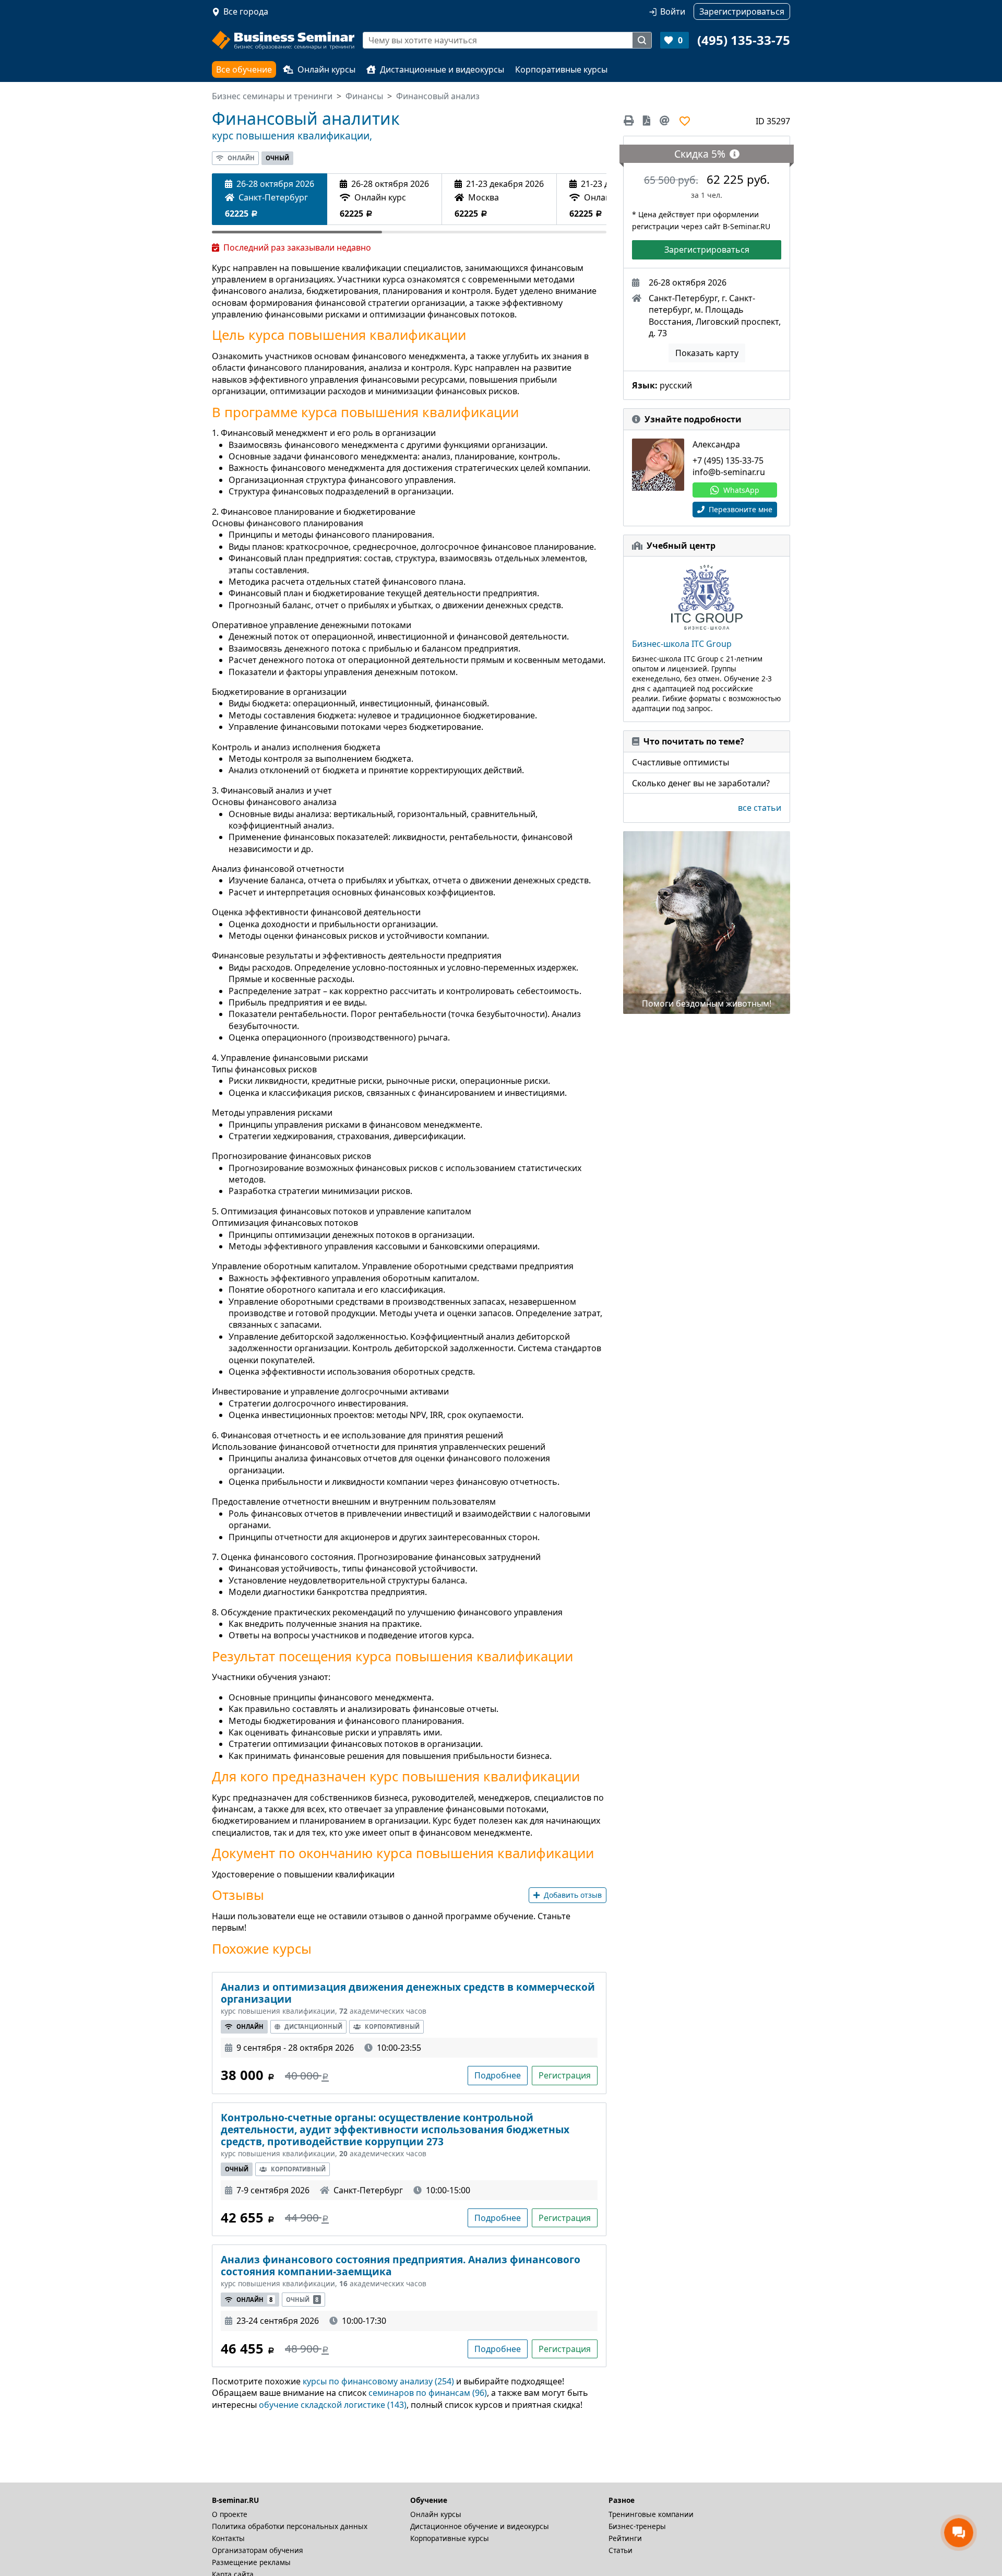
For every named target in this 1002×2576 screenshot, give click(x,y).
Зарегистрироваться (707, 250)
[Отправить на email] (665, 121)
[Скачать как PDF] (647, 121)
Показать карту (707, 353)
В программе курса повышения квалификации (365, 412)
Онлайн (241, 158)
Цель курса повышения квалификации (339, 335)
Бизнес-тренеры (637, 2526)
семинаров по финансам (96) (428, 2393)
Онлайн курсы (326, 69)
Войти (673, 11)
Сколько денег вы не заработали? (701, 783)
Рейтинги (625, 2538)
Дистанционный (313, 2026)
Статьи (621, 2550)
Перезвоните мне (739, 509)
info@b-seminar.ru (729, 472)
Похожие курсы (262, 1949)
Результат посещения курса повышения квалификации (392, 1657)
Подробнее (498, 2075)
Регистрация (565, 2075)
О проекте (230, 2514)
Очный (277, 158)
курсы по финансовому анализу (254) (378, 2381)
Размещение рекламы (251, 2562)
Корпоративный (392, 2026)
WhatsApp (741, 490)
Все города (246, 11)
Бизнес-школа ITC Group (682, 644)
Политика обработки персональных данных (290, 2526)
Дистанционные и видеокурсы (442, 69)
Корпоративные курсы (561, 69)
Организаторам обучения (258, 2550)
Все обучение (244, 69)
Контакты (228, 2538)
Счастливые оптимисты (681, 762)
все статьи (760, 808)
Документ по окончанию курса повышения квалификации (403, 1853)
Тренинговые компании (651, 2514)
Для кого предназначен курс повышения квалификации (396, 1777)
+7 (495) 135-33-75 (728, 460)
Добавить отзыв (573, 1895)
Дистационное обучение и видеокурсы (480, 2526)
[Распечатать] (631, 121)
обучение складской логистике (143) (333, 2405)
